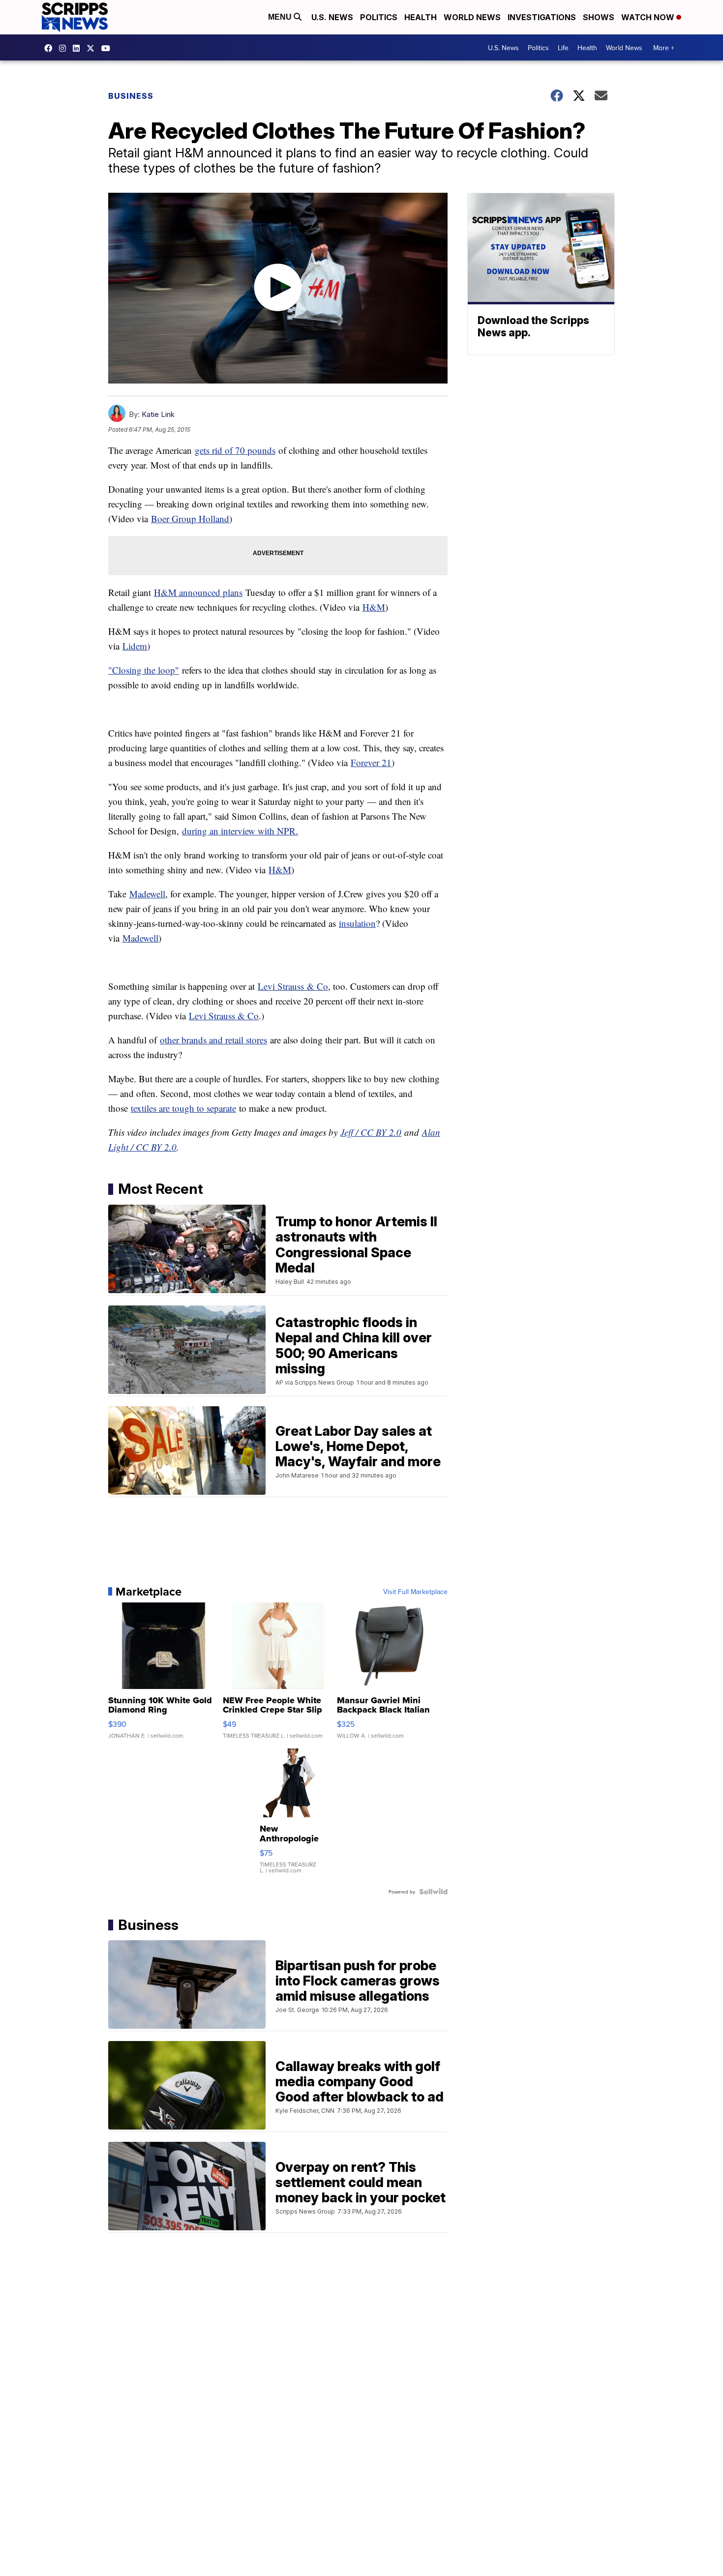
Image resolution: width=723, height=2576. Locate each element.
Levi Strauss (281, 986)
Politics (379, 17)
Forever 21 (371, 762)
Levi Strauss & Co (224, 1016)
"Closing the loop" (144, 670)
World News (472, 17)
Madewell (147, 894)
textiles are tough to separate (183, 1108)
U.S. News (332, 17)
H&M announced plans (198, 592)
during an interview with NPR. (240, 831)
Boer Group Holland (190, 518)
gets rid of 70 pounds (235, 450)
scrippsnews (51, 48)
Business (131, 96)
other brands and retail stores (213, 1040)
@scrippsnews (108, 48)
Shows (599, 17)
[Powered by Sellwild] (433, 1892)
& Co (316, 986)
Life (563, 48)
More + (664, 48)
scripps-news (79, 48)
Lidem (135, 646)
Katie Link (158, 414)
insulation (357, 923)
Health (421, 17)
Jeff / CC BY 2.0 (371, 1132)
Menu (281, 17)
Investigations (542, 17)
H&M (374, 607)
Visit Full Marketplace (415, 1592)
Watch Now (649, 17)
